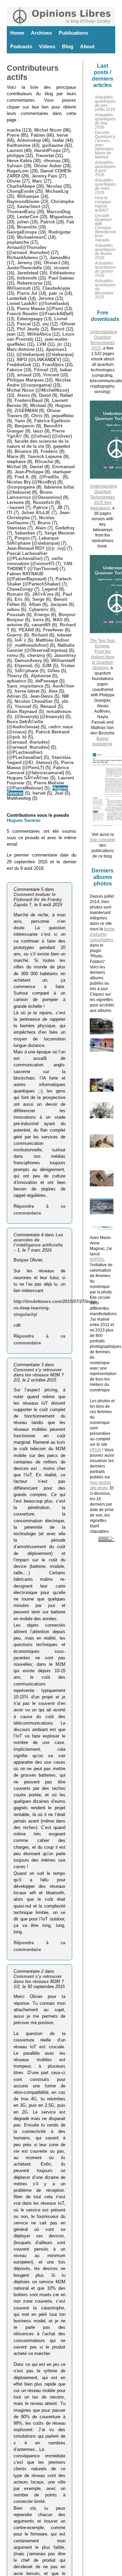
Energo (42, 615)
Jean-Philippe (29, 472)
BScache (44, 462)
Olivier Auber (48, 166)
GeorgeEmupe (22, 232)
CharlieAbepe (21, 186)
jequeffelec (63, 416)
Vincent (51, 375)
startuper (62, 472)
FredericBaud (29, 400)
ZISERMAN (26, 411)
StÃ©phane (26, 671)
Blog (68, 46)
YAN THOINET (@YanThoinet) (39, 566)
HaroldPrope (47, 150)
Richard (40, 635)
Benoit (58, 329)
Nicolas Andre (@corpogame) (39, 383)
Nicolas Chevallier (34, 701)
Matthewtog (19, 798)
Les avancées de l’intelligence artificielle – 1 (38, 1242)
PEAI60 (26, 630)
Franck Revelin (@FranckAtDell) (40, 314)
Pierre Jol (27, 293)
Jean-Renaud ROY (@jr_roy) (36, 548)
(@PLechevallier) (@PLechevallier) (25, 755)
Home (17, 33)
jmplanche (18, 242)
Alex (53, 691)
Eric (19, 599)
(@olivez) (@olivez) (52, 436)
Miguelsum (62, 217)
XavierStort (29, 207)
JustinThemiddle (24, 268)
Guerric (15, 635)
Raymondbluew (23, 201)
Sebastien (25, 533)
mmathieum (59, 711)
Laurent (15, 150)
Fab (70, 222)
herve (62, 135)
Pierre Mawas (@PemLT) (40, 765)
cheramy (36, 655)
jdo (65, 701)
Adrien (14, 696)
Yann (20, 421)
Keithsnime (19, 145)
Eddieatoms (62, 273)
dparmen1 (56, 349)
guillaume (53, 145)
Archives (41, 33)
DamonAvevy (28, 660)
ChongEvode (20, 191)
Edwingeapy (30, 319)
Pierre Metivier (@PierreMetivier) (36, 785)
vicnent (61, 268)
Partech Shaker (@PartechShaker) (39, 581)
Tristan (68, 666)
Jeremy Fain (44, 176)
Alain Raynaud (22, 711)
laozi (38, 431)
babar (66, 370)
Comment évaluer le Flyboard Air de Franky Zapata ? (38, 900)
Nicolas (54, 186)
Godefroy (65, 528)
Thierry (14, 676)
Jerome (46, 298)
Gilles (54, 671)
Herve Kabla (19, 161)
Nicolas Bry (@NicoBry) (31, 482)
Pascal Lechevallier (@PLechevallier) (27, 556)
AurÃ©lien (63, 686)
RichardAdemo (22, 258)
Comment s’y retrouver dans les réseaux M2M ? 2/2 (39, 1375)
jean (11, 334)
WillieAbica (39, 334)
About (87, 46)
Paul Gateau (61, 278)
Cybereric (39, 609)
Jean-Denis (41, 696)
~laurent (15, 507)
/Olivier (68, 324)
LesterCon (28, 217)
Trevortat (45, 156)
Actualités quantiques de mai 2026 (105, 121)
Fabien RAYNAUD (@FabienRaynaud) (27, 576)
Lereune (15, 502)
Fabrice (15, 370)
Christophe (62, 201)
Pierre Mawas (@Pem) (40, 309)
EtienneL (24, 666)
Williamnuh (19, 288)
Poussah (16, 615)
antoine (15, 625)
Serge (38, 599)
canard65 (41, 625)
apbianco (16, 681)
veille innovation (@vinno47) (35, 561)
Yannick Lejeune (45, 456)
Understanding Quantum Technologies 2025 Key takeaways (104, 497)
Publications (73, 33)
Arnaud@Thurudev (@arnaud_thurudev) (28, 250)
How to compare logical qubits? (103, 204)
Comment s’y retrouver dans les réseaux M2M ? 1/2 (39, 1981)
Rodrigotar (60, 232)
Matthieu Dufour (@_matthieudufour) (38, 643)
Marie (13, 456)
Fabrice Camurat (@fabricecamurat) (38, 770)
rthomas (52, 161)
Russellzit (43, 502)
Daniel (36, 467)
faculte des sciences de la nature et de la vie (38, 444)
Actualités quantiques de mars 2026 (105, 186)
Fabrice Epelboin (52, 421)
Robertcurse (30, 283)
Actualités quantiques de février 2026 (105, 252)
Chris (37, 416)
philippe (15, 156)
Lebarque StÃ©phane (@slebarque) (33, 541)
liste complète (103, 840)
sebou (13, 609)
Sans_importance (25, 686)
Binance (23, 451)
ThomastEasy (21, 212)
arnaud (24, 375)
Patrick (48, 222)
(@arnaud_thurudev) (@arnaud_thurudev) (28, 745)
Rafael (66, 395)
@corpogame (21, 487)
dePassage (47, 681)
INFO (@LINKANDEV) (39, 360)
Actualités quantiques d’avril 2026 (105, 169)
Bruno (44, 523)
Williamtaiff (63, 660)
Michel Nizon (48, 130)
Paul (67, 594)
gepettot (62, 446)
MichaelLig (57, 191)
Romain (15, 594)
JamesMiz (60, 258)
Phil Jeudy (28, 329)
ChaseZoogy (20, 589)
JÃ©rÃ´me (43, 594)
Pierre (13, 135)
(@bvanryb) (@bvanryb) (39, 717)
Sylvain (15, 166)
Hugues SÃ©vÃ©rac (28, 778)
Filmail (41, 370)
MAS (58, 620)
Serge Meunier (60, 533)
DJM (47, 666)
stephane (16, 462)
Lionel (61, 319)
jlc (60, 344)
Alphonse (41, 676)
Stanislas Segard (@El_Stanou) (39, 760)
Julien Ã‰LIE (36, 513)
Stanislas (16, 528)
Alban (35, 604)
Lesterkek (17, 298)
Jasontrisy (65, 655)
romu (12, 655)
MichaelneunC (32, 237)
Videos (47, 46)
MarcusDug (59, 212)
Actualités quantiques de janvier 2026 (105, 269)
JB (60, 507)
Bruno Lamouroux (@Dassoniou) (34, 495)
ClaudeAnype (56, 288)
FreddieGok (19, 365)
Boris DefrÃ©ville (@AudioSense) (25, 724)
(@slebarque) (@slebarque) (45, 354)
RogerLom (18, 171)
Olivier (14, 181)
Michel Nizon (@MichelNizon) (38, 390)
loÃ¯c (21, 640)
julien (23, 222)
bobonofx (27, 278)
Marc (37, 181)
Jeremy (25, 263)
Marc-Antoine (21, 349)
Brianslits (27, 227)
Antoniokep (29, 140)
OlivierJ (52, 263)
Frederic (49, 451)
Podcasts (21, 46)
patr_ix (56, 293)
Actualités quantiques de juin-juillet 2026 (105, 103)
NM (65, 696)
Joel (59, 793)
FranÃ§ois (53, 365)
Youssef (23, 706)
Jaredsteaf (28, 273)
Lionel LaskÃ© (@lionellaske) (38, 303)
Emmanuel (64, 467)
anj (46, 324)
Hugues (63, 405)
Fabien (38, 135)
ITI (9, 513)
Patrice (40, 507)
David (45, 395)
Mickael (38, 405)
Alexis (23, 395)
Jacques (59, 604)
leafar (58, 140)
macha (14, 130)
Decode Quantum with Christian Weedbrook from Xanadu (106, 228)
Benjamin (25, 426)
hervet (39, 793)
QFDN (96, 1450)
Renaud (48, 706)
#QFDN (97, 1259)
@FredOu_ (50, 477)
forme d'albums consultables (102, 934)
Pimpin (22, 538)
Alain (41, 528)
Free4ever (53, 630)
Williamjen (28, 196)
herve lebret (27, 691)
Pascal (24, 324)
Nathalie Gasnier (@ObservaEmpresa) (41, 648)
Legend (50, 589)
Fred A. (22, 477)
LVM (42, 344)
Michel (14, 467)
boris (38, 620)
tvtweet (64, 635)
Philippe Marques (25, 380)
